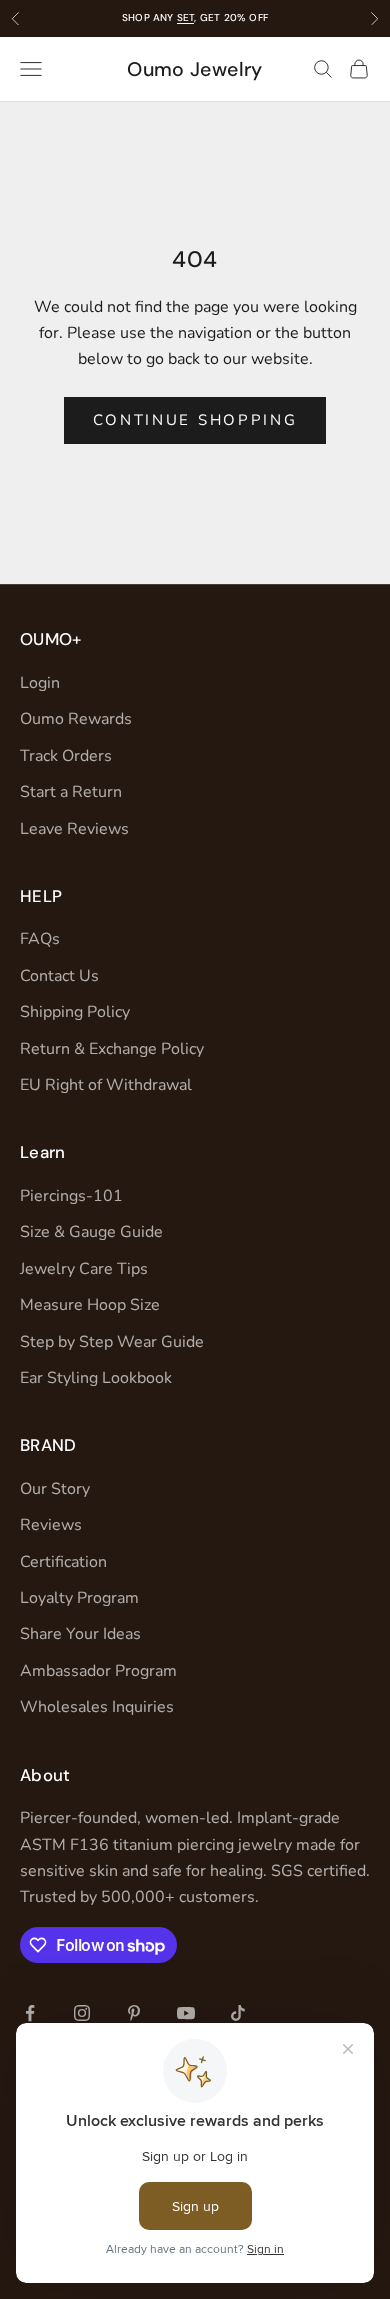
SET (186, 17)
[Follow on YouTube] (186, 2013)
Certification (63, 1562)
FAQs (40, 939)
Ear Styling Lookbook (96, 1378)
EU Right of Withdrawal (106, 1085)
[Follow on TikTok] (238, 2013)
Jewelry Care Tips (84, 1269)
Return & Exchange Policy (112, 1049)
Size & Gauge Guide (91, 1232)
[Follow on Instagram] (82, 2013)
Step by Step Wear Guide (112, 1342)
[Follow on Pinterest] (134, 2013)
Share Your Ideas (80, 1634)
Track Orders (66, 756)
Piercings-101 (71, 1196)
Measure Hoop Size (90, 1305)
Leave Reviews (74, 829)
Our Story (55, 1489)
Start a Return (71, 792)
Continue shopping (195, 420)
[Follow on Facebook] (30, 2013)
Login (40, 683)
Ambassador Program (98, 1671)
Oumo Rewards (76, 719)
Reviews (51, 1525)
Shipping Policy (75, 1012)
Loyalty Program (79, 1598)
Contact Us (59, 976)
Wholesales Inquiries (97, 1707)
